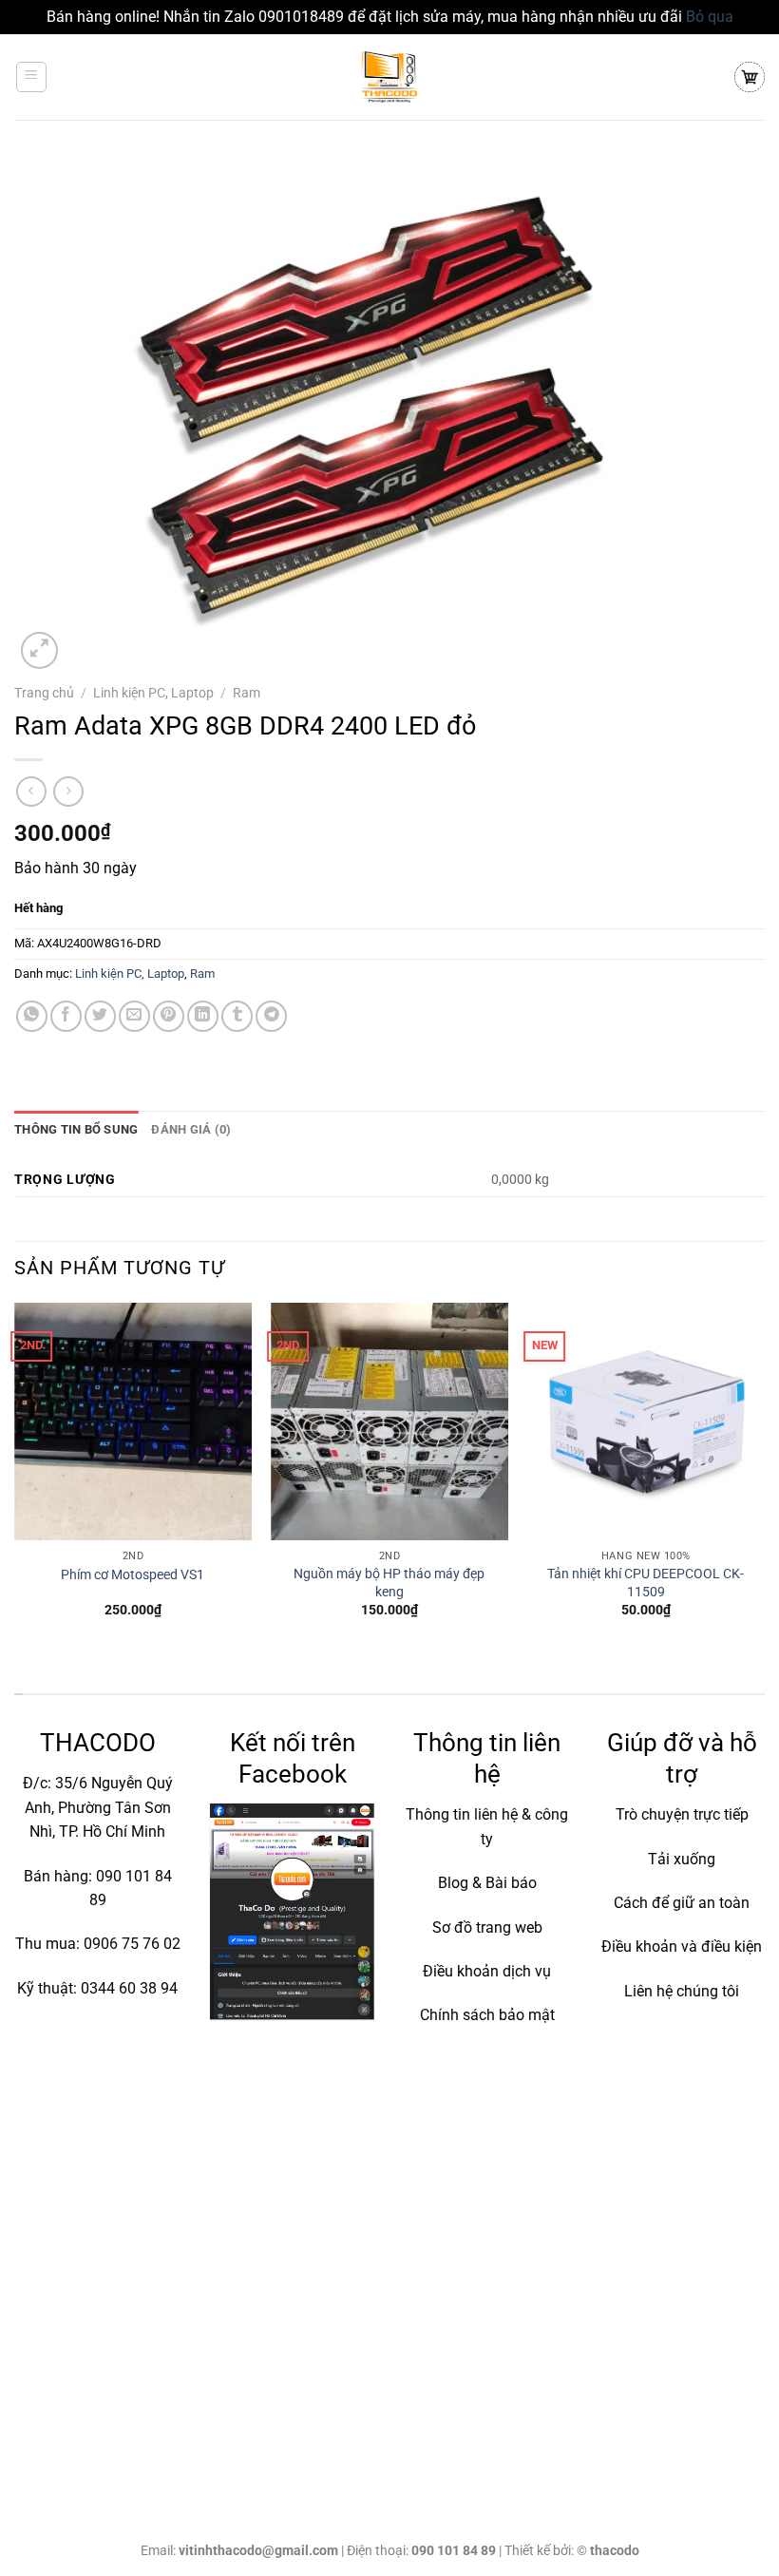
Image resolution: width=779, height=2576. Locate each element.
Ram (247, 693)
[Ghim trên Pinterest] (169, 1016)
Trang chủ (44, 693)
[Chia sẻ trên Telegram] (271, 1016)
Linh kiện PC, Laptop (153, 693)
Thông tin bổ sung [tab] (76, 1129)
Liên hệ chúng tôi (682, 1991)
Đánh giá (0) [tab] (191, 1129)
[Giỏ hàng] (750, 77)
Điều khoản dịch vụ (487, 1971)
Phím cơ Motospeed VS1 (133, 1575)
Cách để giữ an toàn (682, 1903)
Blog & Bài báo (487, 1883)
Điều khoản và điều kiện (682, 1946)
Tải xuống (682, 1859)
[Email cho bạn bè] (134, 1016)
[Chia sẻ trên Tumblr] (237, 1016)
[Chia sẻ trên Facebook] (66, 1016)
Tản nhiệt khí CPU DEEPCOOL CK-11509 (646, 1583)
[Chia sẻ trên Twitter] (100, 1016)
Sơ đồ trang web (487, 1927)
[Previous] (15, 1478)
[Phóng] (39, 650)
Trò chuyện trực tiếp (682, 1814)
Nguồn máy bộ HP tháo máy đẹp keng (389, 1583)
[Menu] (32, 77)
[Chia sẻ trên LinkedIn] (203, 1016)
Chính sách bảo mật (487, 2015)
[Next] (764, 1478)
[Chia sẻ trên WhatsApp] (32, 1016)
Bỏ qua (710, 17)
